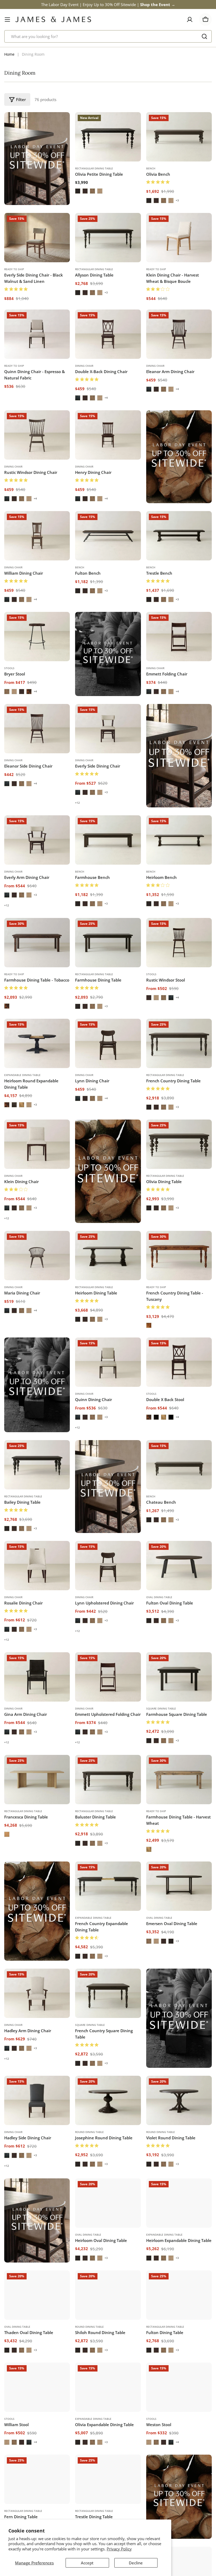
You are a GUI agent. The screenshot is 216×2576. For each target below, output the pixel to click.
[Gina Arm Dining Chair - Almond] (22, 1732)
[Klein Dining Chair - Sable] (14, 1208)
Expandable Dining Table (22, 1075)
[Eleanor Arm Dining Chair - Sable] (156, 389)
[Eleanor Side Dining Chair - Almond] (22, 784)
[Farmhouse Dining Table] (108, 943)
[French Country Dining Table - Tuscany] (179, 1256)
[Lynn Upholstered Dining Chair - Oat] (100, 1621)
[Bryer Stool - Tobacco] (29, 692)
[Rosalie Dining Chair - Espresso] (7, 1629)
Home (9, 54)
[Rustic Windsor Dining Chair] (37, 435)
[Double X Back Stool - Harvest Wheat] (164, 1417)
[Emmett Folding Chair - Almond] (164, 692)
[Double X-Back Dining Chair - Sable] (85, 398)
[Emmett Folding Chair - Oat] (171, 692)
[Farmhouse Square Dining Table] (179, 1677)
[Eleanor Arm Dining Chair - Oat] (171, 389)
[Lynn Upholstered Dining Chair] (108, 1566)
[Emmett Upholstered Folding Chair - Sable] (85, 1732)
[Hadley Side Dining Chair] (37, 2100)
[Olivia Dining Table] (179, 1144)
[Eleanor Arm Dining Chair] (179, 334)
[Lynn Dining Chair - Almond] (92, 1098)
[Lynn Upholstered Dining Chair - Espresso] (78, 1621)
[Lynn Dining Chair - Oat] (100, 1098)
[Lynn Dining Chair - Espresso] (78, 1098)
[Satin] (7, 1834)
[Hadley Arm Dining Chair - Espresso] (7, 2048)
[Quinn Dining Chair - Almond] (92, 1417)
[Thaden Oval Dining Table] (37, 2304)
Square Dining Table (161, 1708)
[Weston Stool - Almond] (156, 2460)
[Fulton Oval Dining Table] (179, 1566)
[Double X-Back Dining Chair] (108, 334)
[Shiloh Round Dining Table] (108, 2304)
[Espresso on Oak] (78, 191)
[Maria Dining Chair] (37, 1256)
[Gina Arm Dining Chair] (37, 1677)
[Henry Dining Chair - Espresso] (78, 499)
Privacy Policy (119, 2549)
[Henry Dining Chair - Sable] (85, 499)
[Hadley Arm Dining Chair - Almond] (22, 2048)
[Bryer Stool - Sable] (22, 692)
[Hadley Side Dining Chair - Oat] (29, 2155)
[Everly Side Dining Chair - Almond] (92, 792)
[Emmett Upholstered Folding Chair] (108, 1677)
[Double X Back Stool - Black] (171, 1417)
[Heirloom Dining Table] (108, 1256)
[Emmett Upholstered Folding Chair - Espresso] (78, 1732)
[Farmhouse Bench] (108, 840)
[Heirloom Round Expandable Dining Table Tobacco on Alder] (7, 1105)
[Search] (204, 36)
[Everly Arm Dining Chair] (37, 840)
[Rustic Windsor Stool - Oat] (156, 998)
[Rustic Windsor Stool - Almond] (164, 998)
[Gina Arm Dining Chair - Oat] (29, 1732)
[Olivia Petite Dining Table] (108, 137)
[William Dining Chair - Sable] (14, 599)
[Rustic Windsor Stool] (179, 943)
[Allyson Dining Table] (108, 238)
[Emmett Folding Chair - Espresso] (149, 692)
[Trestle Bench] (179, 536)
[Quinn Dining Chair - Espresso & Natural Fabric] (37, 334)
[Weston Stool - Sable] (164, 2460)
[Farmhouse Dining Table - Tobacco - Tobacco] (7, 1006)
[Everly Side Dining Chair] (108, 729)
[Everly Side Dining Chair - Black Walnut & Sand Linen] (37, 238)
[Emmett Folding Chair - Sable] (156, 692)
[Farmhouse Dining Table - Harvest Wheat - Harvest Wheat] (149, 1849)
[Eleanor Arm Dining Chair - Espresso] (149, 389)
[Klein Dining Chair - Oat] (29, 1208)
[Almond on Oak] (92, 191)
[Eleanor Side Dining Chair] (37, 729)
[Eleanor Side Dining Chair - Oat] (29, 784)
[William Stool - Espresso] (29, 2460)
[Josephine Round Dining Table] (108, 2100)
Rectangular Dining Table (94, 168)
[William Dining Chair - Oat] (29, 599)
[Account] (190, 20)
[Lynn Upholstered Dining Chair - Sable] (85, 1621)
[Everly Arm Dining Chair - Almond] (22, 895)
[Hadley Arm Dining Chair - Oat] (29, 2048)
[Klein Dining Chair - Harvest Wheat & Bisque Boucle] (179, 238)
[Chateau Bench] (179, 1465)
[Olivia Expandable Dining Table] (108, 2405)
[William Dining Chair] (37, 536)
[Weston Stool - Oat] (149, 2460)
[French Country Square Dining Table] (108, 1993)
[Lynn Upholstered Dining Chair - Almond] (92, 1621)
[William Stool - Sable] (22, 2460)
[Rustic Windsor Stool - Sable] (149, 998)
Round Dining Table (89, 2132)
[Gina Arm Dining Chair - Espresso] (7, 1732)
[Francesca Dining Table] (37, 1780)
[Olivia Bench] (179, 137)
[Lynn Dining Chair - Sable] (85, 1098)
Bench (151, 168)
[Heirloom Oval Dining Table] (108, 2203)
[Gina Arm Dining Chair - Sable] (14, 1732)
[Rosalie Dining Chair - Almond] (22, 1629)
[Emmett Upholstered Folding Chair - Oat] (100, 1732)
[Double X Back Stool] (179, 1362)
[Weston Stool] (179, 2405)
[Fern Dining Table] (37, 2505)
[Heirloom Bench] (179, 840)
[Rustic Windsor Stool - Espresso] (171, 998)
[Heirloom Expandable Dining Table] (179, 2203)
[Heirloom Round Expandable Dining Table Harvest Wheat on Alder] (22, 1105)
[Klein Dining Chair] (37, 1144)
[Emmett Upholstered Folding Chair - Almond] (92, 1732)
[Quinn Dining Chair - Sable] (85, 1417)
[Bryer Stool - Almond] (7, 692)
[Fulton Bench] (108, 536)
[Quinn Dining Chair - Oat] (100, 1417)
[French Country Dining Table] (179, 1043)
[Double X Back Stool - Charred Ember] (156, 1417)
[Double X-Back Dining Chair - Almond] (92, 398)
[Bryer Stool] (37, 637)
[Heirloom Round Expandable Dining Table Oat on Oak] (29, 1105)
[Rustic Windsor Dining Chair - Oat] (29, 499)
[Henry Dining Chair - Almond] (92, 499)
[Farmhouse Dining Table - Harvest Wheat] (179, 1780)
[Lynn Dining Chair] (108, 1043)
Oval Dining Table (159, 1597)
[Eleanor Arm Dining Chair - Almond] (164, 389)
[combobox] (108, 36)
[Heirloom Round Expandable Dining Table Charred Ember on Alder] (14, 1105)
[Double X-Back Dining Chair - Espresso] (78, 398)
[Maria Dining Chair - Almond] (22, 1311)
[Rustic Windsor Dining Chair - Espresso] (7, 499)
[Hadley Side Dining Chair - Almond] (22, 2155)
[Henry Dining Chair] (108, 435)
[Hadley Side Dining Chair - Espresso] (7, 2155)
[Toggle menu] (7, 20)
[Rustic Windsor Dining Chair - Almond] (22, 499)
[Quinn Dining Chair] (108, 1362)
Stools (9, 668)
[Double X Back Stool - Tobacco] (149, 1417)
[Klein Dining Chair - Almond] (22, 1208)
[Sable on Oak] (85, 191)
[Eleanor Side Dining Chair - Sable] (14, 784)
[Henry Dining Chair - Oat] (100, 499)
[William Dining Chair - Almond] (22, 599)
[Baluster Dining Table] (108, 1780)
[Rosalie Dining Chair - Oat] (29, 1629)
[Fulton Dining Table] (179, 2304)
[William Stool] (37, 2405)
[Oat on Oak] (100, 191)
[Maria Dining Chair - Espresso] (7, 1311)
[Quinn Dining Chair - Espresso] (78, 1417)
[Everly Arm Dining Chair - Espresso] (7, 895)
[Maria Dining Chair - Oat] (29, 1311)
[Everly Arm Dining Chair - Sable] (14, 895)
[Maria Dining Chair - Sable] (14, 1311)
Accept (87, 2563)
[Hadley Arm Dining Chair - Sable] (14, 2048)
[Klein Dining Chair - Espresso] (7, 1208)
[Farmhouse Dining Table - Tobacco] (37, 943)
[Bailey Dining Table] (37, 1465)
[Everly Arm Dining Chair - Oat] (29, 895)
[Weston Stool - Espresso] (171, 2460)
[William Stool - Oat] (7, 2460)
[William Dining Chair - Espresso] (7, 599)
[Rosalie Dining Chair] (37, 1566)
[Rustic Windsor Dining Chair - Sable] (14, 499)
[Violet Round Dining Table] (179, 2100)
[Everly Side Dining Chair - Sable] (85, 792)
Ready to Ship (14, 269)
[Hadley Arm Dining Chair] (37, 1993)
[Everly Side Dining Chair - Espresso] (78, 792)
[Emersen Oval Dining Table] (179, 1886)
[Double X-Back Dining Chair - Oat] (100, 398)
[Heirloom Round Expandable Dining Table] (37, 1043)
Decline (136, 2563)
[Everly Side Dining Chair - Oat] (100, 792)
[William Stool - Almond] (14, 2460)
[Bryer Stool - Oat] (14, 692)
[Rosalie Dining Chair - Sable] (14, 1629)
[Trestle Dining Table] (108, 2505)
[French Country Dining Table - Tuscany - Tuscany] (149, 1325)
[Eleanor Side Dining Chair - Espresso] (7, 784)
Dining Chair (84, 366)
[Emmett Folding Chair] (179, 637)
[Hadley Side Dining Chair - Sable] (14, 2155)
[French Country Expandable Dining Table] (108, 1886)
